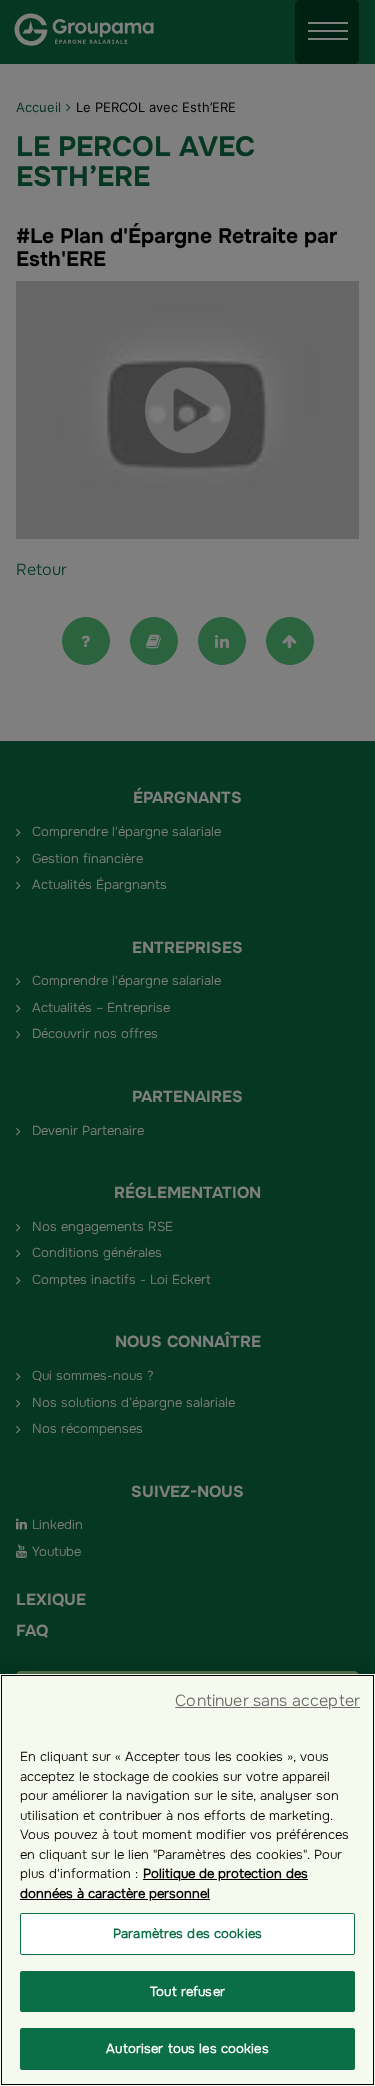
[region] (187, 1880)
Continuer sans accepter (267, 1700)
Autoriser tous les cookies (187, 2048)
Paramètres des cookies (187, 1933)
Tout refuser (187, 1991)
